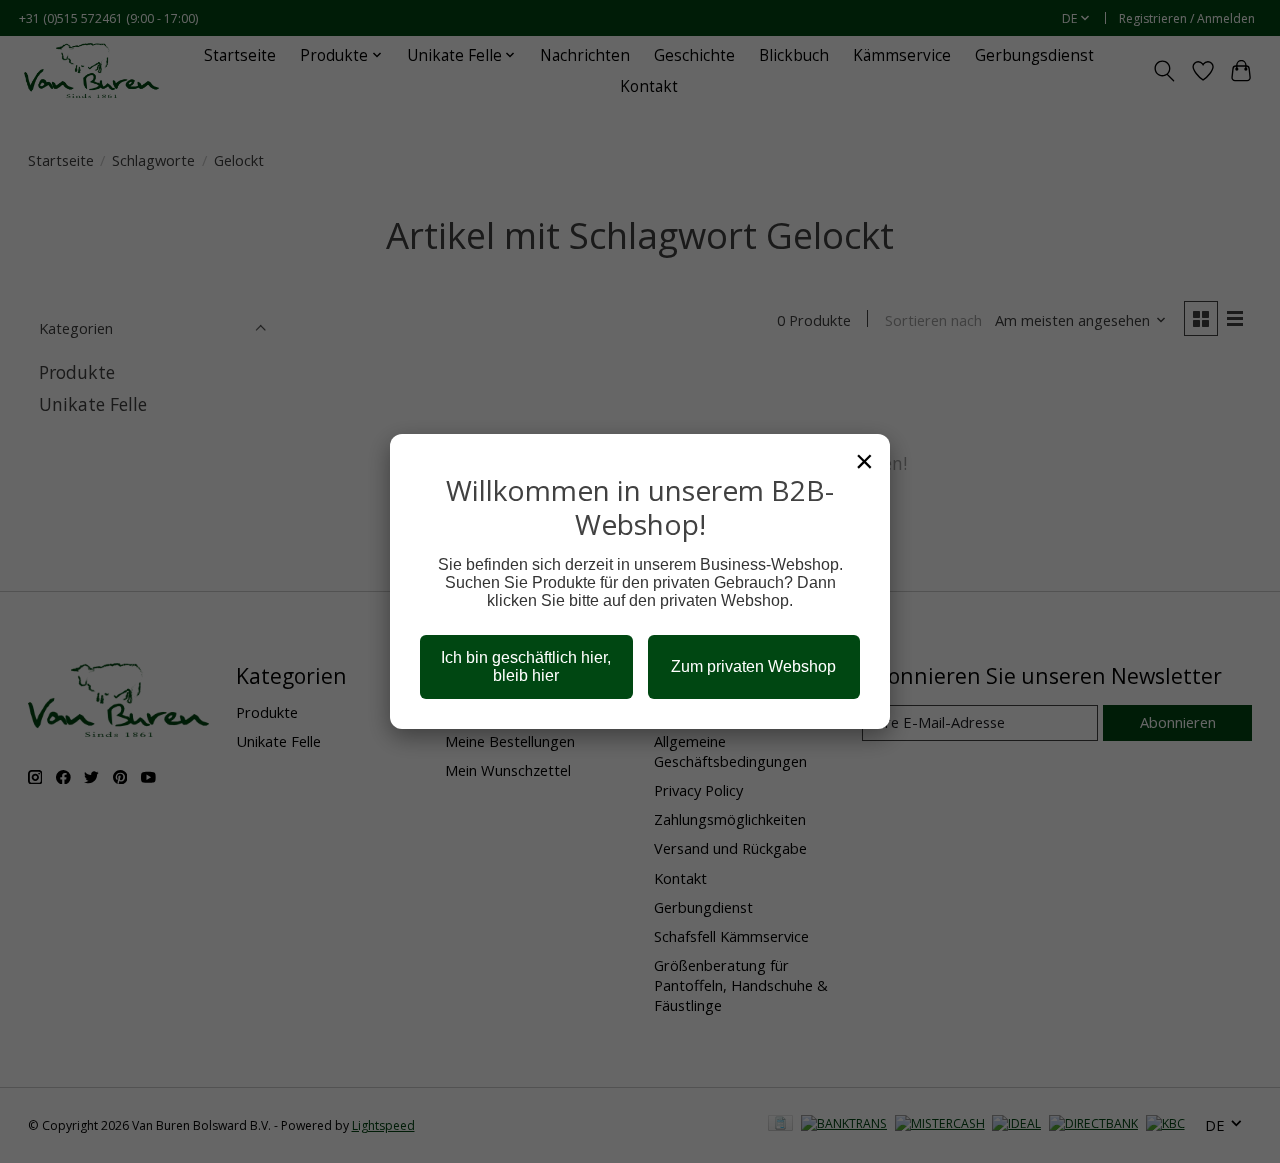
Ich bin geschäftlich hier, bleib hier (526, 666)
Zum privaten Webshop (753, 666)
